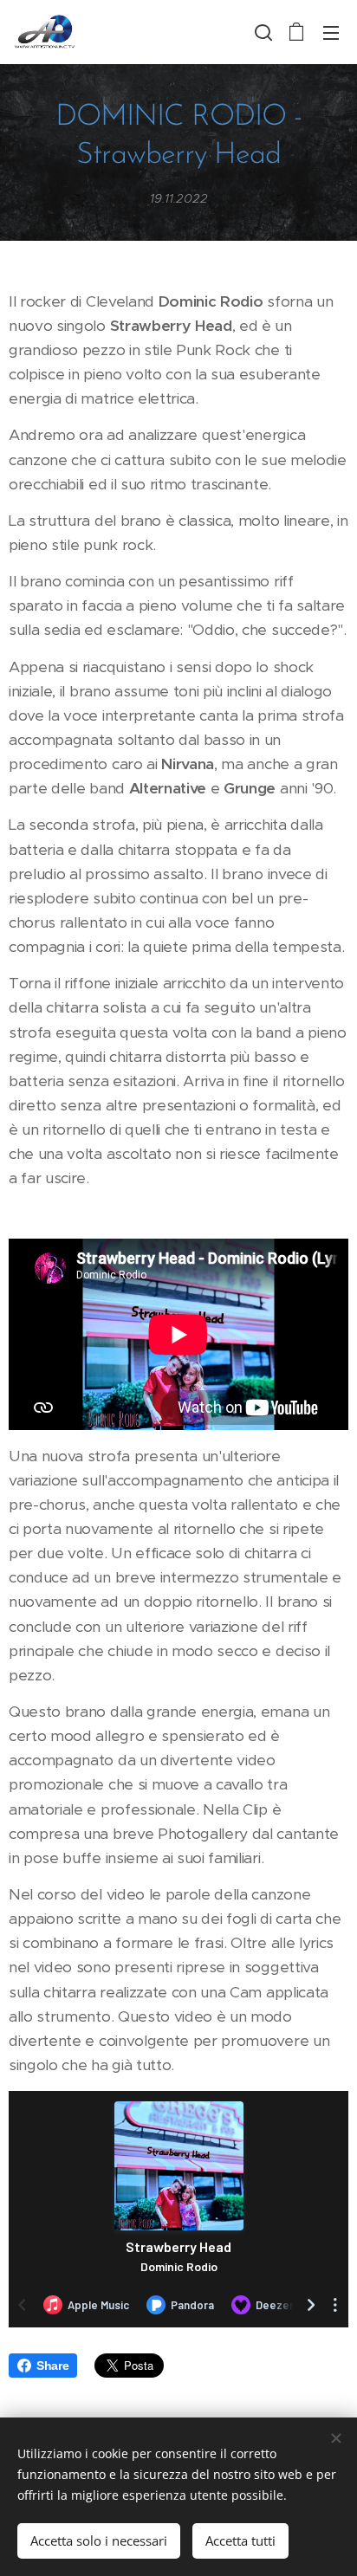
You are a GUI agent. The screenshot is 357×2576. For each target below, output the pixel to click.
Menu (331, 32)
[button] (262, 32)
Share (52, 2366)
